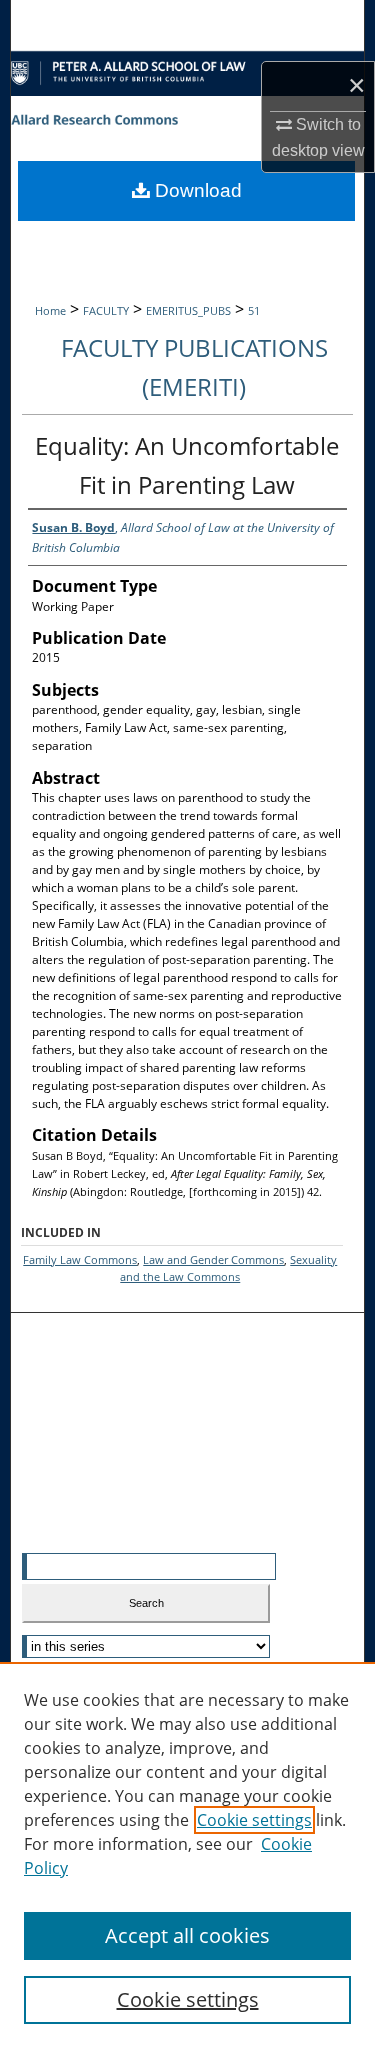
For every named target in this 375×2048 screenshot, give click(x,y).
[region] (187, 1855)
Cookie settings (254, 1820)
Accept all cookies (187, 1935)
